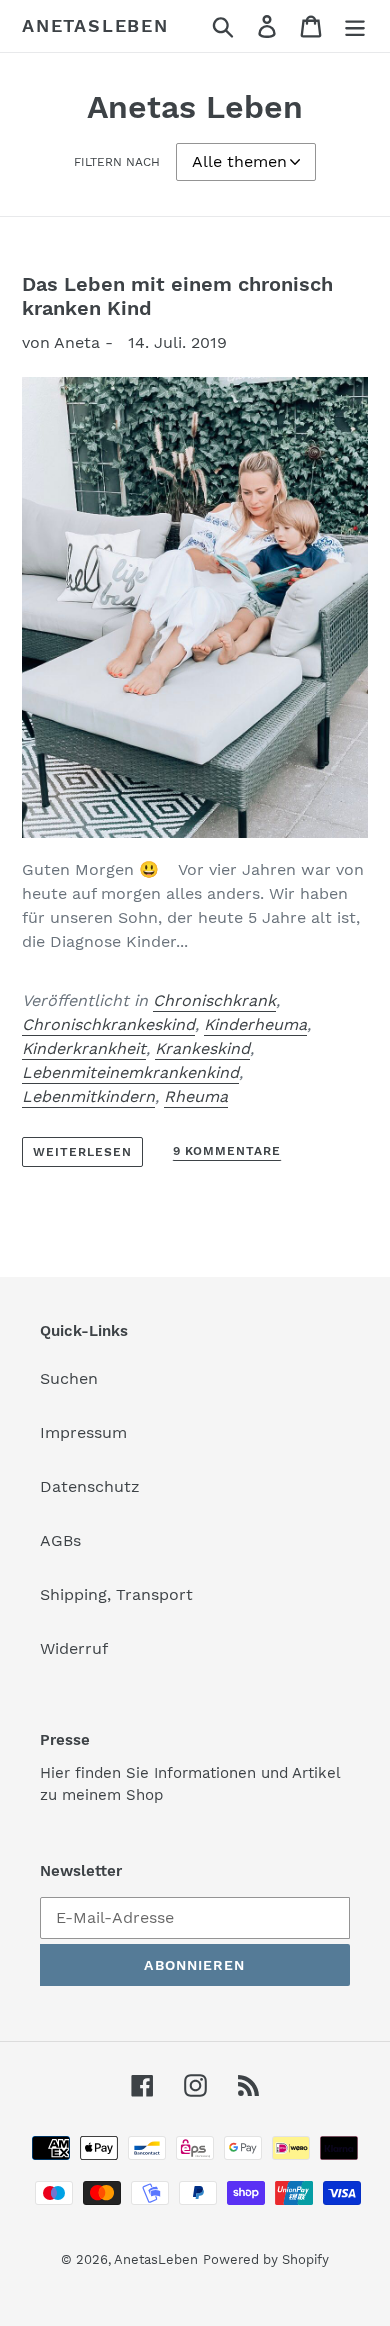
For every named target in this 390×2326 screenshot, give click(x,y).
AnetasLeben (95, 25)
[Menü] (355, 26)
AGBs (60, 1540)
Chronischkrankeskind (108, 1024)
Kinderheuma (255, 1024)
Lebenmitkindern (88, 1096)
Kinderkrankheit (84, 1048)
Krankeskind (202, 1048)
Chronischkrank (214, 1000)
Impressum (83, 1432)
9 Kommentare (227, 1151)
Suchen (69, 1378)
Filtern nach (117, 162)
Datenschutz (90, 1486)
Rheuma (196, 1096)
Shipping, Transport (116, 1594)
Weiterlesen (82, 1152)
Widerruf (74, 1648)
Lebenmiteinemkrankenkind (130, 1072)
